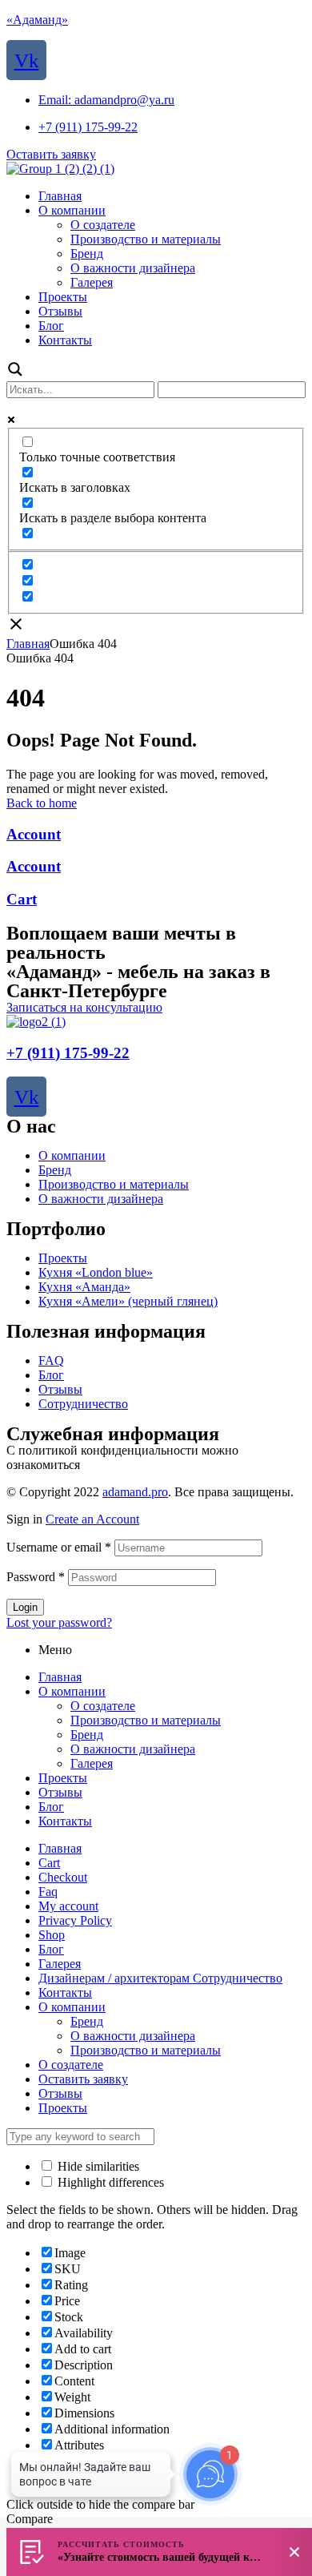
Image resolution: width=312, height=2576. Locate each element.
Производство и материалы (114, 1184)
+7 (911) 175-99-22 (68, 1053)
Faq (48, 1892)
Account (34, 834)
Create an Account (92, 1519)
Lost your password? (59, 1622)
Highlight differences (109, 2182)
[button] (51, 154)
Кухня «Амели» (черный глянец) (128, 1301)
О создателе (103, 1706)
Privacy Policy (75, 1920)
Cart (22, 899)
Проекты (63, 1258)
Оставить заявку (83, 2079)
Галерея (92, 1763)
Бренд (55, 1170)
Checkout (63, 1877)
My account (68, 1906)
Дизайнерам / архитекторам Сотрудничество (160, 1978)
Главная (28, 644)
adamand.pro (135, 1492)
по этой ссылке (125, 1465)
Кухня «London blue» (96, 1272)
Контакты (65, 1821)
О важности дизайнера (101, 1199)
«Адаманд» (37, 20)
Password (36, 1577)
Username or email (59, 1547)
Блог (51, 1375)
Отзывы (60, 1389)
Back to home (42, 803)
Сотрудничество (83, 1404)
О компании (72, 1155)
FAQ (51, 1360)
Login (25, 1607)
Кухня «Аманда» (84, 1287)
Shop (52, 1935)
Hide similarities (97, 2166)
